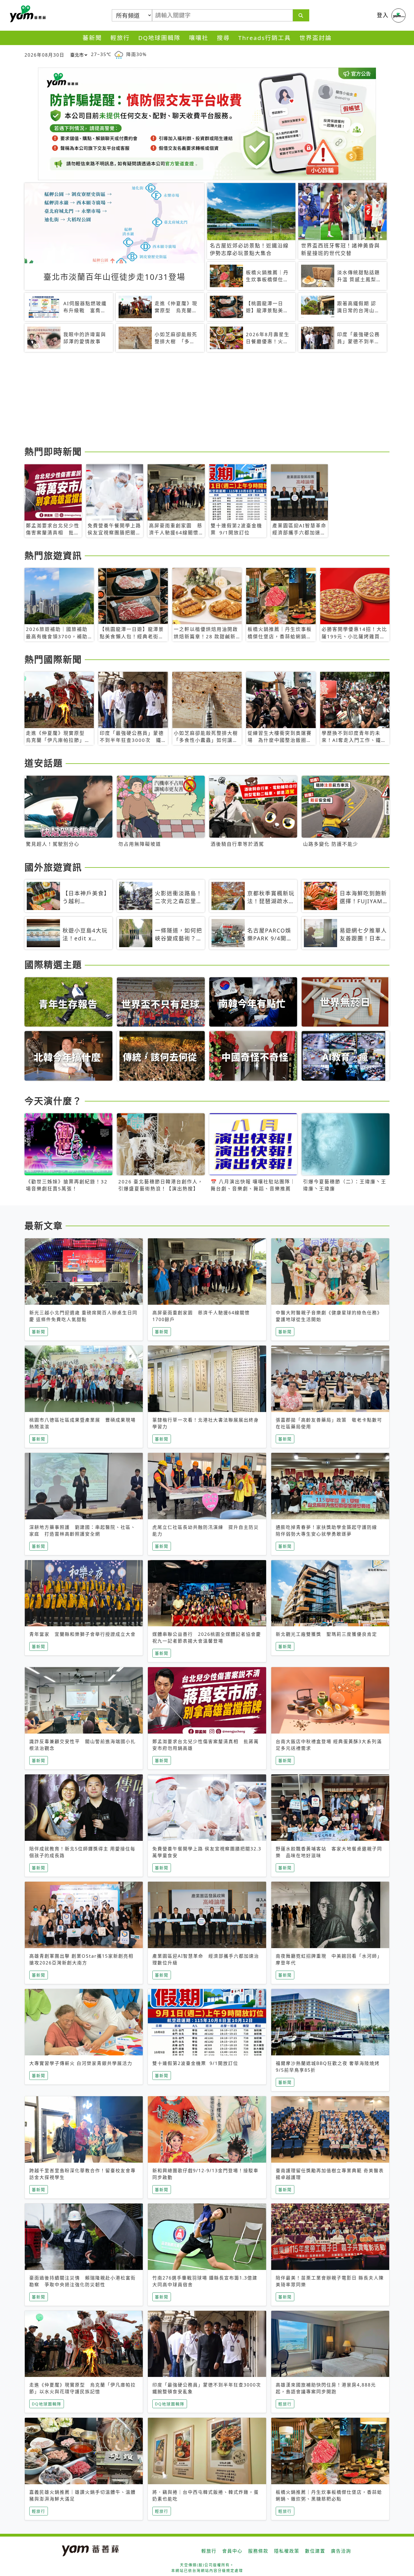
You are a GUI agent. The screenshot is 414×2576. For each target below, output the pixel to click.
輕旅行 (120, 38)
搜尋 (223, 38)
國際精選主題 (53, 964)
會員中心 (232, 2551)
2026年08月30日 (44, 55)
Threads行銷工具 (265, 38)
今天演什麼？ (53, 1101)
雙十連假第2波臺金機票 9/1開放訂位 (195, 2063)
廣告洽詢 (341, 2551)
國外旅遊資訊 (53, 867)
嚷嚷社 (199, 38)
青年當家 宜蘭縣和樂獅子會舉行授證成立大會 (83, 1634)
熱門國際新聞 (53, 659)
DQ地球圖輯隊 (159, 38)
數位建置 (315, 2551)
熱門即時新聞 (53, 451)
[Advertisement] (193, 400)
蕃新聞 (92, 38)
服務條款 (258, 2551)
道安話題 (44, 763)
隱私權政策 (287, 2551)
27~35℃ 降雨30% (119, 54)
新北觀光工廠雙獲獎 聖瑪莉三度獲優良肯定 (326, 1634)
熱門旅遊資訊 (53, 555)
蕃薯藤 (27, 14)
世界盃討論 (316, 38)
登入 (383, 15)
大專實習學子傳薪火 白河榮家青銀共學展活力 (81, 2063)
